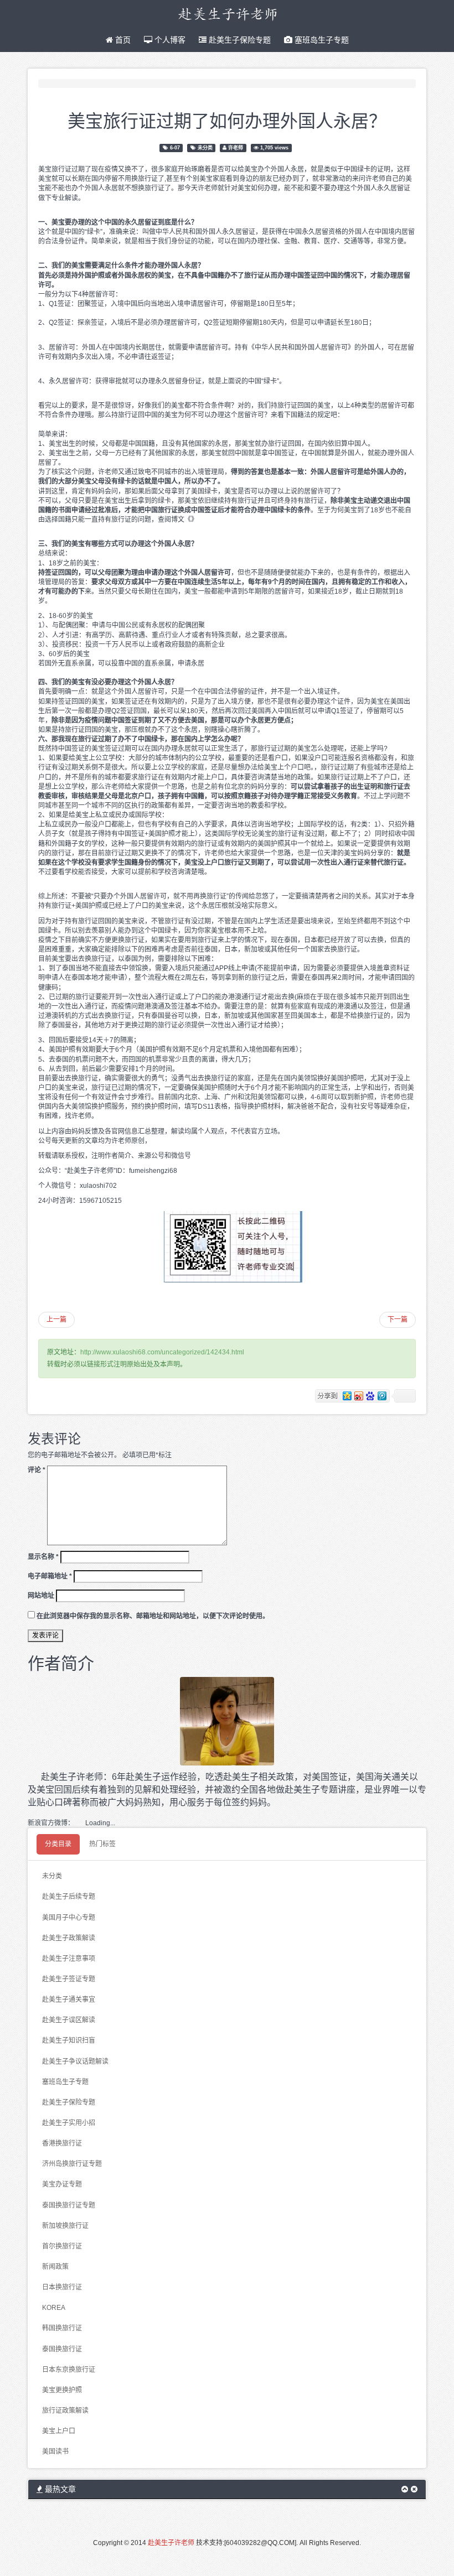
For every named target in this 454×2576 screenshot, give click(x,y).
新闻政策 (55, 2267)
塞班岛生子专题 (321, 40)
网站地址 (41, 1596)
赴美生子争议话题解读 (75, 2061)
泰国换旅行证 (62, 2349)
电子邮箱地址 (50, 1576)
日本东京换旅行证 (69, 2370)
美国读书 (55, 2452)
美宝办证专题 (62, 2184)
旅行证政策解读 (65, 2411)
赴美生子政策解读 (69, 1938)
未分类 (205, 148)
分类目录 (58, 1844)
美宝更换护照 (62, 2390)
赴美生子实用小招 (69, 2123)
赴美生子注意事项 (69, 1959)
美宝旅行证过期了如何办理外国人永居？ (227, 120)
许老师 (236, 148)
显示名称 (43, 1557)
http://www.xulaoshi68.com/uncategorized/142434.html (162, 1352)
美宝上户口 (59, 2431)
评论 (37, 1470)
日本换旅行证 (62, 2287)
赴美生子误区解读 (69, 2020)
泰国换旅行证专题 (69, 2205)
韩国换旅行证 (62, 2328)
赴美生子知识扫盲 (69, 2040)
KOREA (54, 2308)
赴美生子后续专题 (69, 1897)
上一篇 (56, 1320)
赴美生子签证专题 (69, 1979)
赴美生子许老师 (171, 2543)
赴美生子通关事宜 (69, 1999)
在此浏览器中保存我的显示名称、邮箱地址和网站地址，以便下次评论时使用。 (153, 1616)
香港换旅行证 (62, 2143)
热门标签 (102, 1844)
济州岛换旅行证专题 (72, 2164)
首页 (122, 40)
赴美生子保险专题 (239, 40)
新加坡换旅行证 (65, 2226)
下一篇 (398, 1320)
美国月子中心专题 (69, 1918)
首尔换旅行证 (62, 2246)
